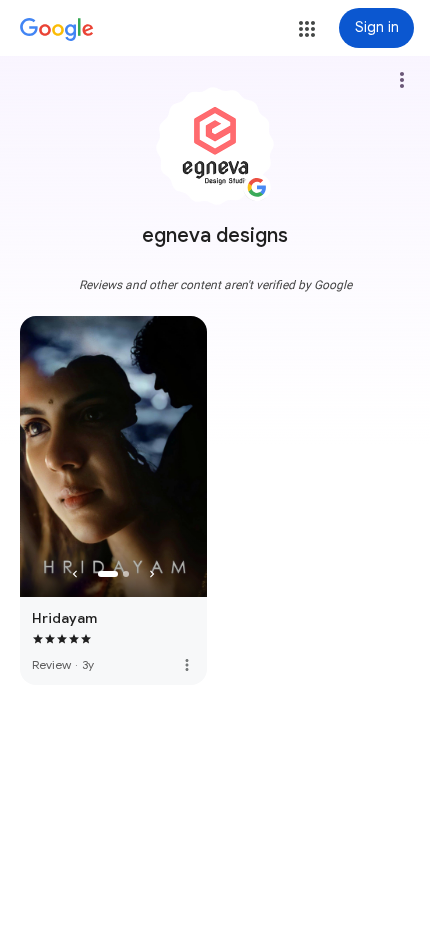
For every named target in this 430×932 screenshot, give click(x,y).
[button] (307, 29)
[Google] (57, 30)
